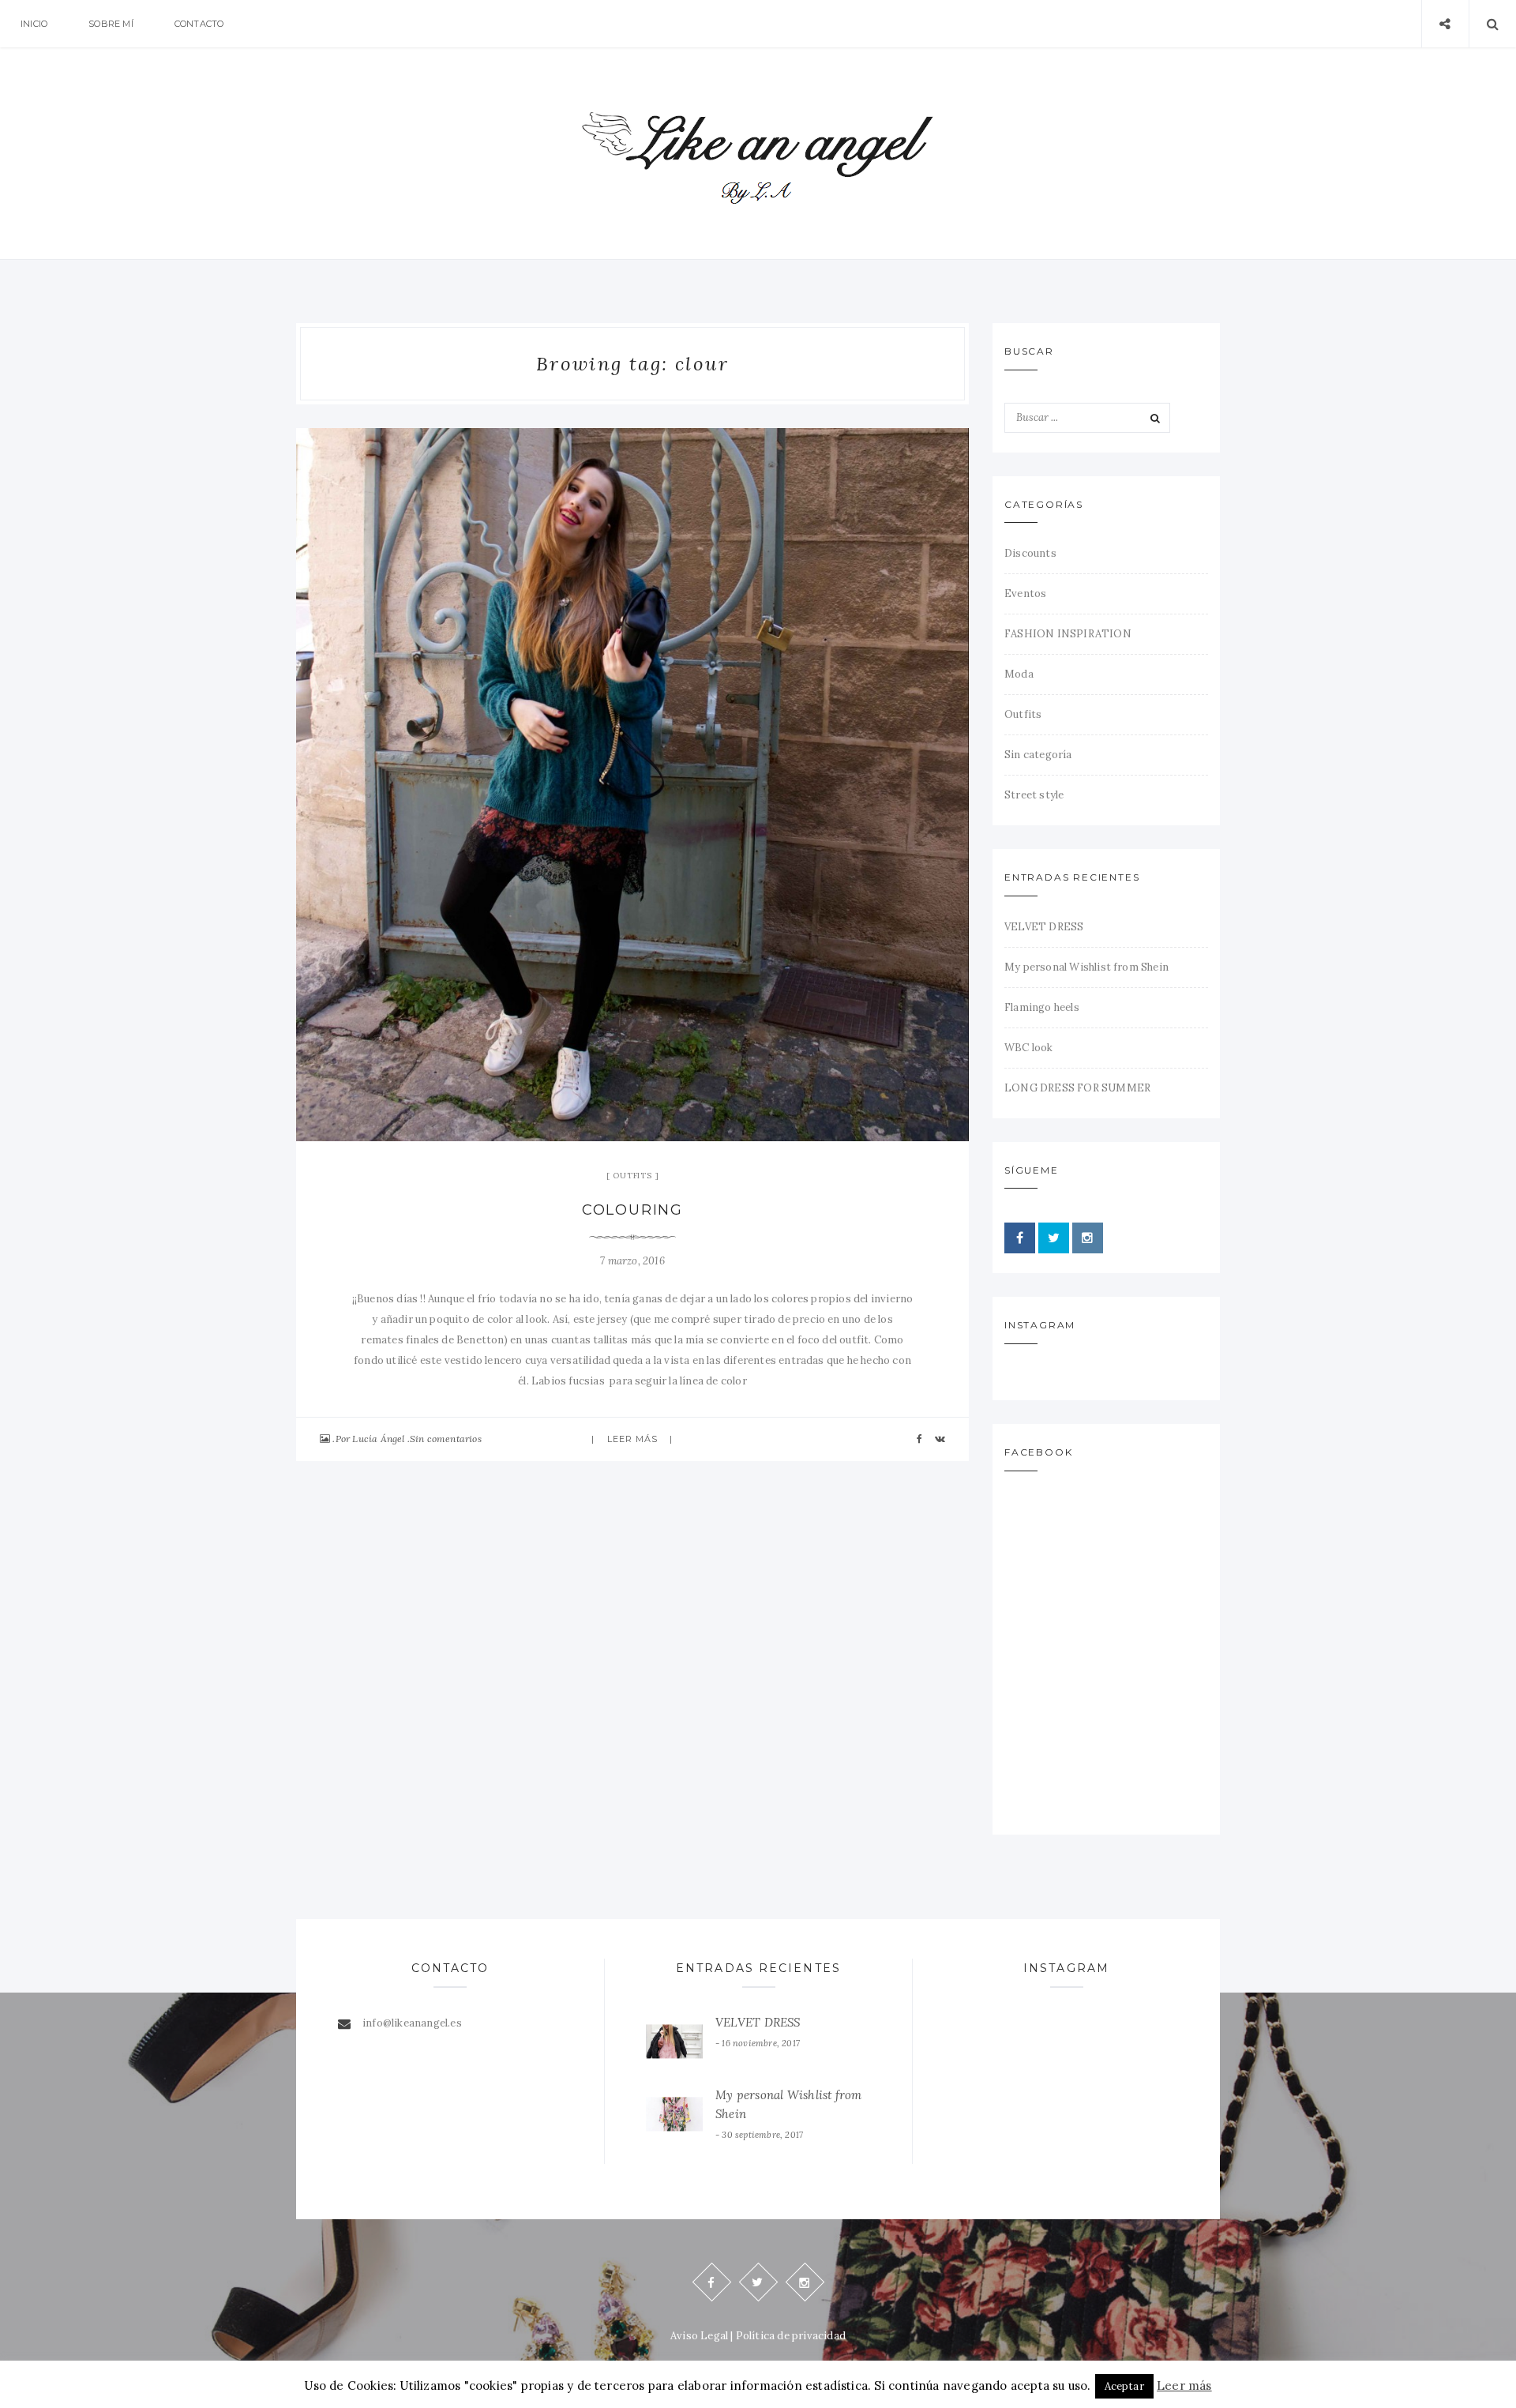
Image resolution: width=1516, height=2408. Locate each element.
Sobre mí (111, 24)
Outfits (632, 1176)
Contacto (199, 24)
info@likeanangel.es (412, 2023)
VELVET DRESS (1044, 927)
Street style (1034, 795)
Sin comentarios (446, 1439)
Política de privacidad (791, 2336)
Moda (1019, 674)
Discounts (1030, 553)
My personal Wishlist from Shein (1086, 967)
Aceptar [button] (1124, 2386)
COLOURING (632, 1210)
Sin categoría (1038, 755)
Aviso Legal (699, 2336)
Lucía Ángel (378, 1439)
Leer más (633, 1439)
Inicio (34, 24)
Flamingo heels (1042, 1007)
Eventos (1025, 594)
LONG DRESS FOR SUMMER (1077, 1088)
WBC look (1029, 1048)
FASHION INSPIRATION (1068, 634)
